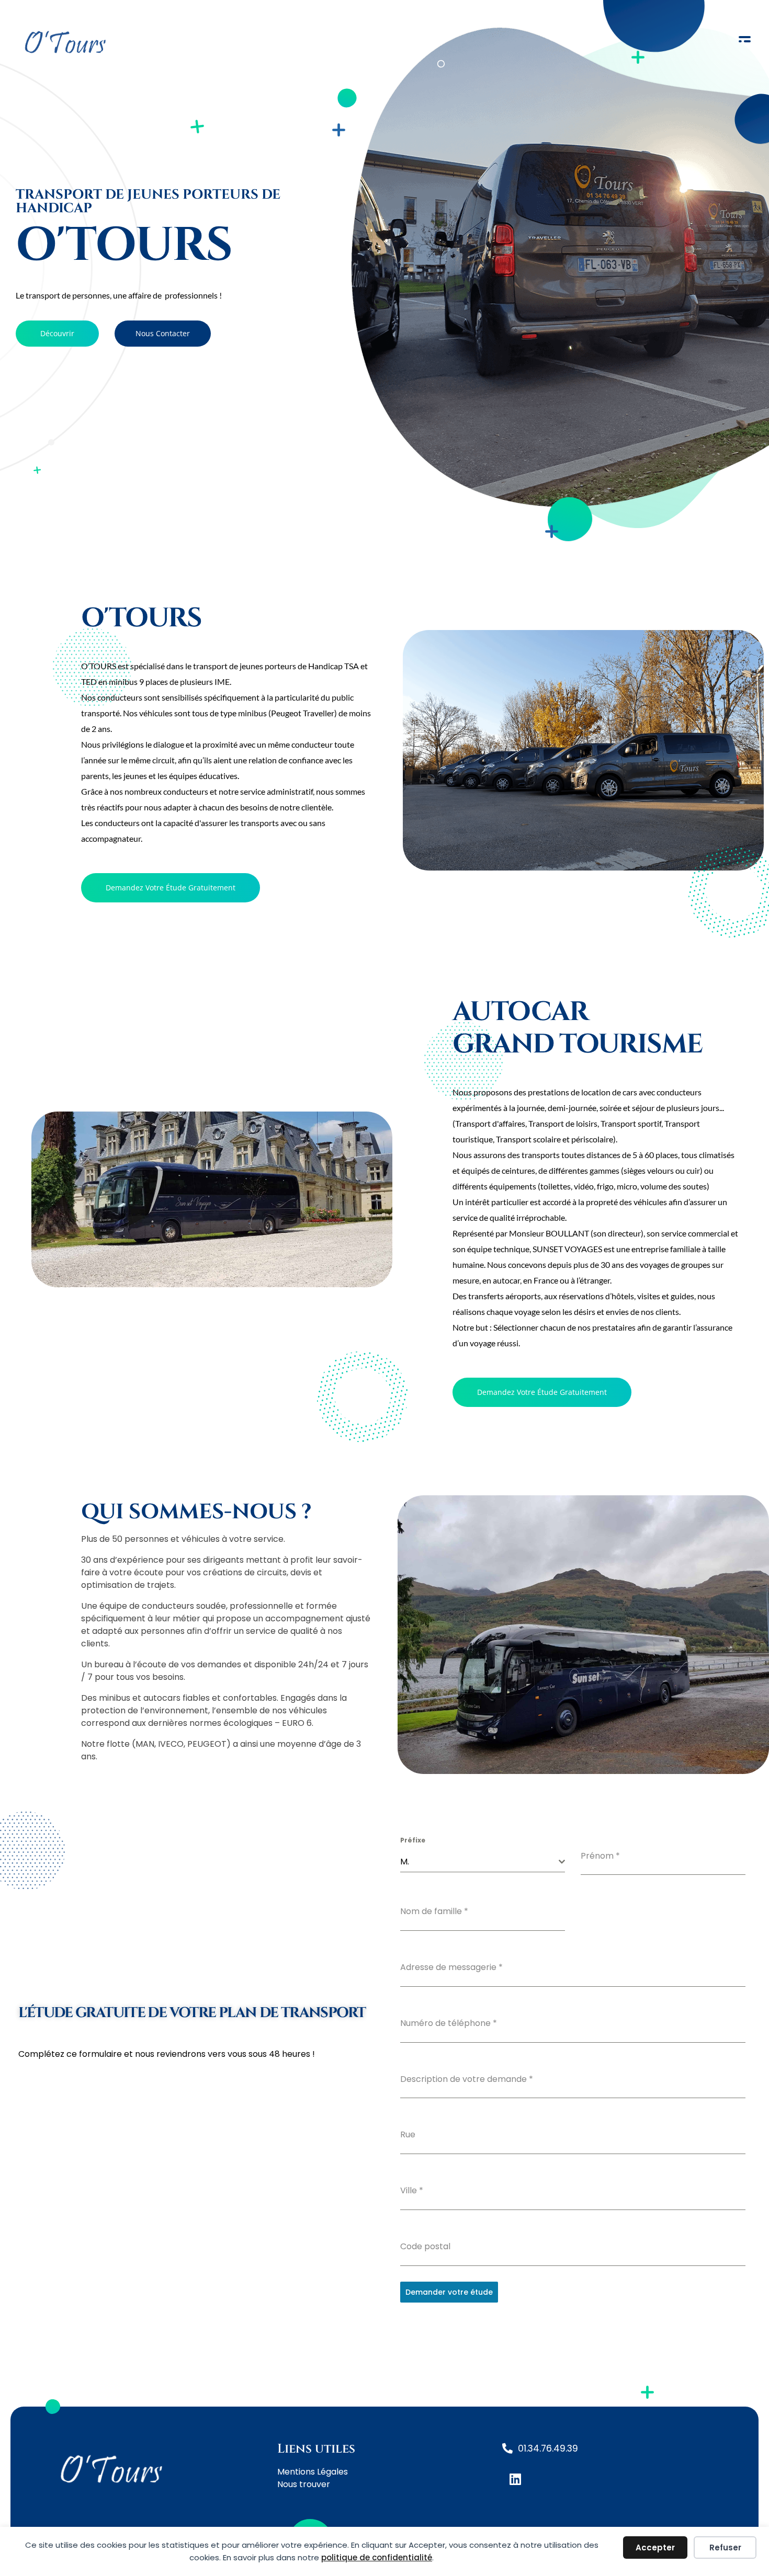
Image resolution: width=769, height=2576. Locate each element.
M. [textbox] (405, 1862)
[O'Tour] (145, 41)
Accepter (655, 2548)
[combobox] (483, 1862)
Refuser (725, 2548)
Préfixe (413, 1840)
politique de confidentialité (377, 2557)
